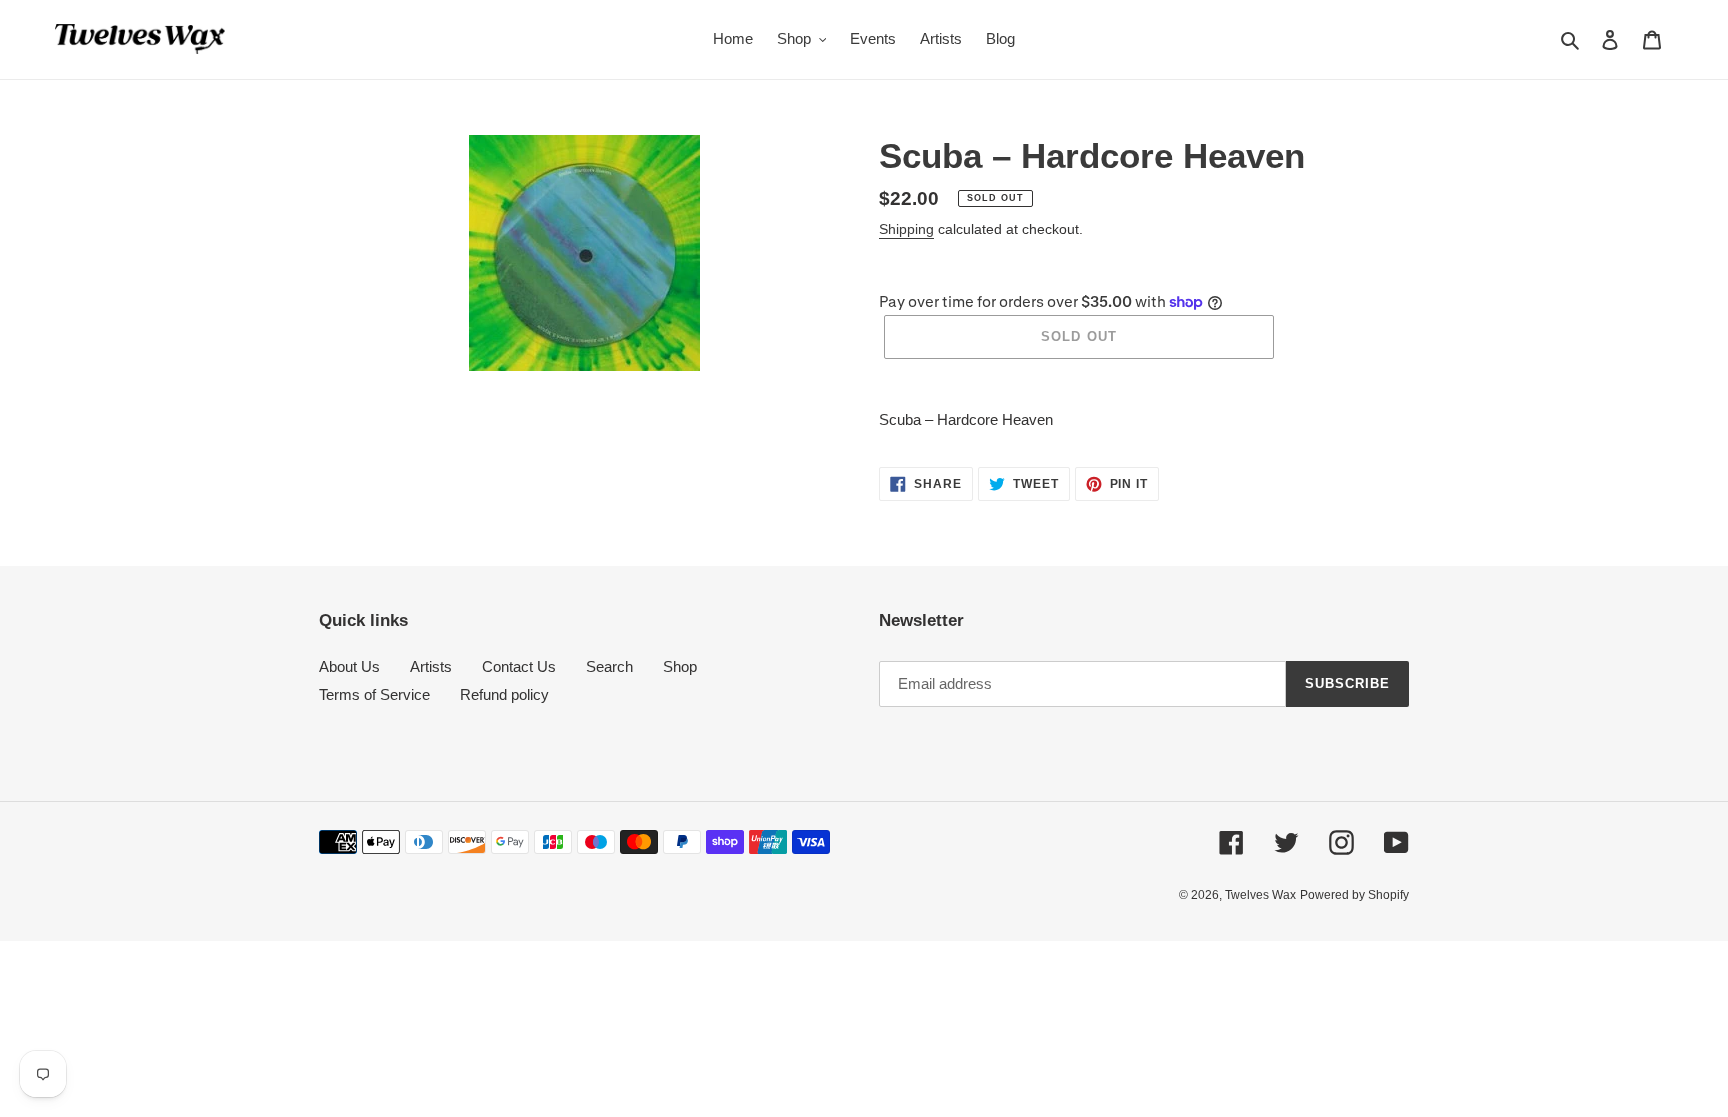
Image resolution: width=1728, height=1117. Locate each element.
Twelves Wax (1260, 895)
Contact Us (519, 666)
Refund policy (504, 694)
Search (609, 666)
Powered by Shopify (1354, 895)
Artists (431, 666)
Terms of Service (374, 694)
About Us (349, 666)
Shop (680, 666)
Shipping (906, 229)
